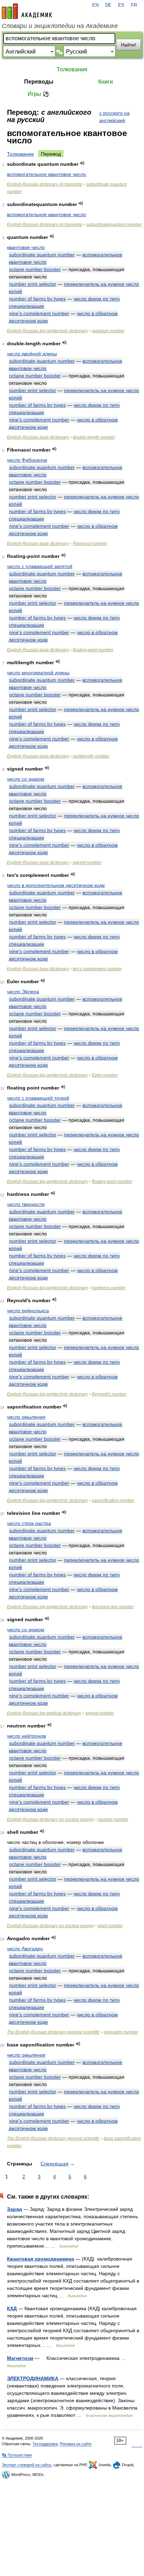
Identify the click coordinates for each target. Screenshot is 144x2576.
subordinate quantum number (42, 255)
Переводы (39, 82)
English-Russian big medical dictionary (44, 1713)
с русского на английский (114, 117)
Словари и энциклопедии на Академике (60, 26)
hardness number (109, 1288)
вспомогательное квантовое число (46, 174)
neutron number (113, 1819)
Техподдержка (45, 2444)
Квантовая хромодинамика (41, 2259)
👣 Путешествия (17, 2455)
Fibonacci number (90, 544)
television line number (113, 1607)
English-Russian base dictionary (38, 437)
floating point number (112, 1181)
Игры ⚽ (39, 94)
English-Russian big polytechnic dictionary (47, 331)
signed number (87, 863)
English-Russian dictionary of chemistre (45, 184)
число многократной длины (38, 673)
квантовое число (26, 247)
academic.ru (27, 11)
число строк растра (29, 1523)
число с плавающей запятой (40, 566)
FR (134, 5)
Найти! (129, 45)
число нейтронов (26, 1736)
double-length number (94, 437)
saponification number (113, 1500)
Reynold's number (109, 1394)
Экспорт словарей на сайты (27, 2465)
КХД (12, 2308)
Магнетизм (20, 2358)
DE (108, 5)
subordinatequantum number (114, 225)
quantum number (108, 331)
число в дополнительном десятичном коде (56, 885)
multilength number (91, 756)
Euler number (105, 1075)
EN (95, 5)
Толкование (20, 154)
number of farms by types (37, 299)
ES (121, 5)
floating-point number (93, 650)
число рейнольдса (28, 1311)
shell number (110, 1926)
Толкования (72, 69)
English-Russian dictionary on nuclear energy (50, 1819)
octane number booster (35, 269)
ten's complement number (97, 969)
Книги (106, 82)
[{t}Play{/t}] (82, 163)
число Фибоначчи (27, 460)
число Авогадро (25, 1949)
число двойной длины (32, 354)
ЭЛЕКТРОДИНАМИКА (33, 2378)
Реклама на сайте (76, 2444)
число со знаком (26, 779)
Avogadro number (121, 2032)
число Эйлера (23, 992)
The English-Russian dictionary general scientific (53, 2032)
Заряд (15, 2209)
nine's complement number (39, 313)
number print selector (33, 284)
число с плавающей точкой (38, 1098)
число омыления (26, 1417)
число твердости (26, 1204)
